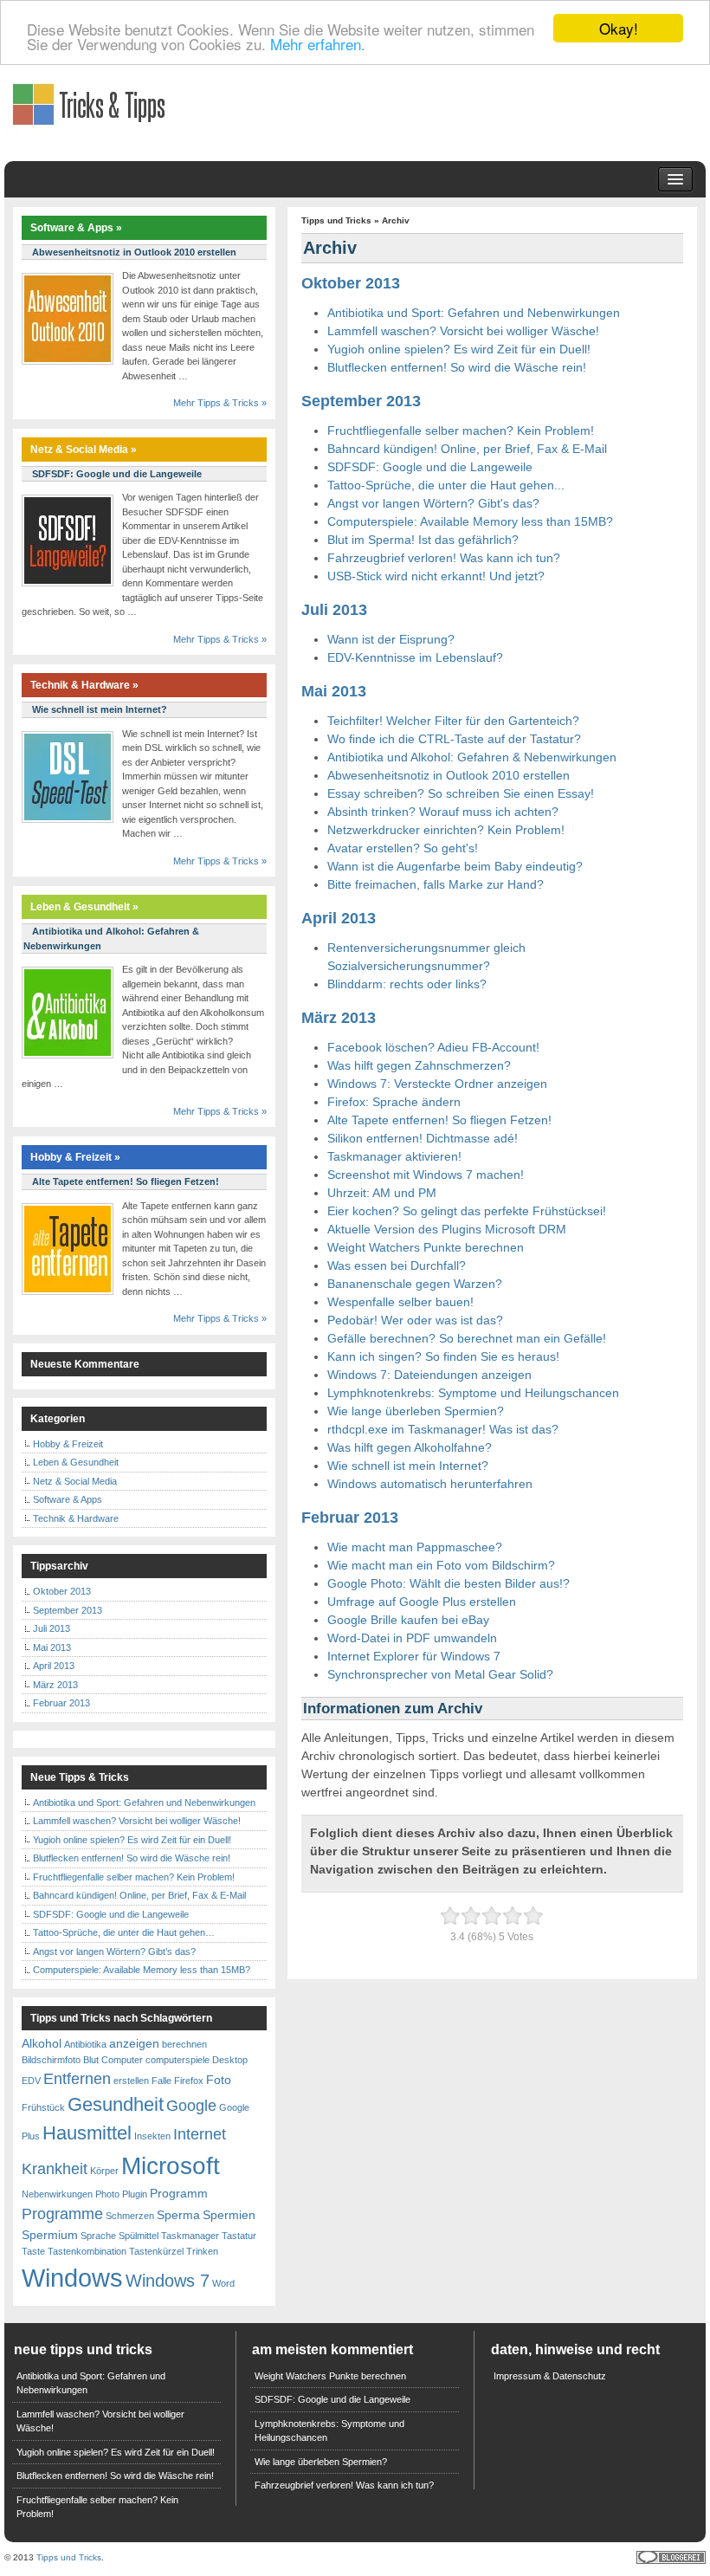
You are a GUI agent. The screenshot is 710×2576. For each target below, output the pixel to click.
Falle (161, 2081)
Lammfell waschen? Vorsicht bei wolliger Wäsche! (463, 331)
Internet (200, 2134)
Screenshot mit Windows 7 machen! (426, 1175)
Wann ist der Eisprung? (391, 639)
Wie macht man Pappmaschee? (415, 1547)
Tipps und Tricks (336, 220)
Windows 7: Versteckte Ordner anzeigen (437, 1084)
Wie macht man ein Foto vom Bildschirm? (441, 1565)
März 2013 (339, 1018)
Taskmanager (190, 2236)
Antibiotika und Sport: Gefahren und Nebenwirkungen (474, 313)
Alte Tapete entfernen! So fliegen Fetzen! (439, 1120)
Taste (33, 2251)
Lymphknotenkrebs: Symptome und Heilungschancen (473, 1393)
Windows (72, 2278)
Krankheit (55, 2169)
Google (191, 2106)
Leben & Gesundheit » (84, 907)
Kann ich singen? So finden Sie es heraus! (443, 1356)
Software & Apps (68, 1499)
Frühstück (43, 2107)
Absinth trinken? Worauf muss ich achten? (443, 812)
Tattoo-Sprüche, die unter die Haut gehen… (124, 1932)
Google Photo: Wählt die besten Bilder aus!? (449, 1583)
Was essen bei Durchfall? (397, 1265)
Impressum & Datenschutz (550, 2376)
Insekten (152, 2136)
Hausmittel (87, 2133)
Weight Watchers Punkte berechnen (426, 1247)
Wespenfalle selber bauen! (400, 1302)
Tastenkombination (87, 2251)
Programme (62, 2214)
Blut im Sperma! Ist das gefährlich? (423, 540)
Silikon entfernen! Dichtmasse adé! (423, 1138)
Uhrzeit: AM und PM (382, 1193)
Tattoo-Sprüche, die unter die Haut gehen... (446, 485)
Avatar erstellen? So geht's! (403, 848)
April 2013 (339, 918)
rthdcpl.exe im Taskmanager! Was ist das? (443, 1429)
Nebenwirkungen (57, 2194)
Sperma (178, 2215)
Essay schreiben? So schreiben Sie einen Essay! (461, 793)
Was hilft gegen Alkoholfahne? (410, 1447)
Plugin (135, 2194)
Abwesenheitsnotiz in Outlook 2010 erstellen (449, 775)
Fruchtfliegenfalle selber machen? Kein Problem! (461, 430)
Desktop (230, 2060)
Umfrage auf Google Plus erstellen (422, 1602)
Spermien (229, 2215)
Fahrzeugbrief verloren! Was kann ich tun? (444, 558)
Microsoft (171, 2166)
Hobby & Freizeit (68, 1444)
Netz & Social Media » (84, 450)
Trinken (202, 2251)
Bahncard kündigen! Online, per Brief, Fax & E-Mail (467, 449)
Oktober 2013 (351, 283)
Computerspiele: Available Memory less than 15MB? (470, 521)
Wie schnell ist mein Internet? (408, 1466)
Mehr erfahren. (318, 44)
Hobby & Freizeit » (75, 1157)
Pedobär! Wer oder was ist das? (415, 1320)
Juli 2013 (334, 610)
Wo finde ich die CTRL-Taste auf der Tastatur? (454, 739)
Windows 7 (168, 2281)
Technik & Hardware (76, 1518)
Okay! (619, 28)
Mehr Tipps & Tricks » (220, 403)
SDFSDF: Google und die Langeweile (430, 467)
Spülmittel (139, 2236)
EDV (31, 2081)
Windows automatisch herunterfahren (430, 1484)
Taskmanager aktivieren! (394, 1156)
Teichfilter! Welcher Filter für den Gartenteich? (453, 721)
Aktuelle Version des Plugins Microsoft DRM (447, 1229)
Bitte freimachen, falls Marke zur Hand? (436, 884)
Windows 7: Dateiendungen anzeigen (429, 1375)
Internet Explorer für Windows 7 (414, 1656)
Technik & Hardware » (84, 685)
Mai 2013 (334, 691)
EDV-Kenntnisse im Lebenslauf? (415, 657)
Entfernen (77, 2079)
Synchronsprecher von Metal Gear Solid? (440, 1674)
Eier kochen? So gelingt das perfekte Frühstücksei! (467, 1211)
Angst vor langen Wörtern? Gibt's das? (433, 503)
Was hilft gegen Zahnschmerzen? (419, 1065)
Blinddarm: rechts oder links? (407, 984)
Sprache (98, 2236)
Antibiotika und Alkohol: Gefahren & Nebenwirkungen (472, 757)
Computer (122, 2060)
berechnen (184, 2044)
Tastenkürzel (156, 2251)
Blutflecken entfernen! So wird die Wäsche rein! (457, 367)
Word (223, 2283)
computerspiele (177, 2060)
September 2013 (361, 401)
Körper (104, 2171)
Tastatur (239, 2236)
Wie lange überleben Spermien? (416, 1411)
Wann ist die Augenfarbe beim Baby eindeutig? (455, 866)
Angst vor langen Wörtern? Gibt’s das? (114, 1951)
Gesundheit (116, 2104)
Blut (91, 2060)
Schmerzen (130, 2216)
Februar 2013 (350, 1518)
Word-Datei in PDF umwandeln (412, 1638)
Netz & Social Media (75, 1481)
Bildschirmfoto (51, 2060)
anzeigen (134, 2043)
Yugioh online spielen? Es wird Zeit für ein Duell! (459, 349)
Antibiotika (85, 2044)
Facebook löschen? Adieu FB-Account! (433, 1047)
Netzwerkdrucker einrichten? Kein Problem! (446, 830)
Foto (219, 2080)
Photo (107, 2194)
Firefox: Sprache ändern (394, 1102)
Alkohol (42, 2043)
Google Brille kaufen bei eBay (408, 1620)
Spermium (50, 2235)
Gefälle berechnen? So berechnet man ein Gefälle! (467, 1338)
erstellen (131, 2081)
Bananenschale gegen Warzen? (415, 1284)
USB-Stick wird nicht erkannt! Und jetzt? (436, 576)
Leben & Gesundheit (76, 1462)
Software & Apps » (76, 228)
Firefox (189, 2081)
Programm (179, 2193)
